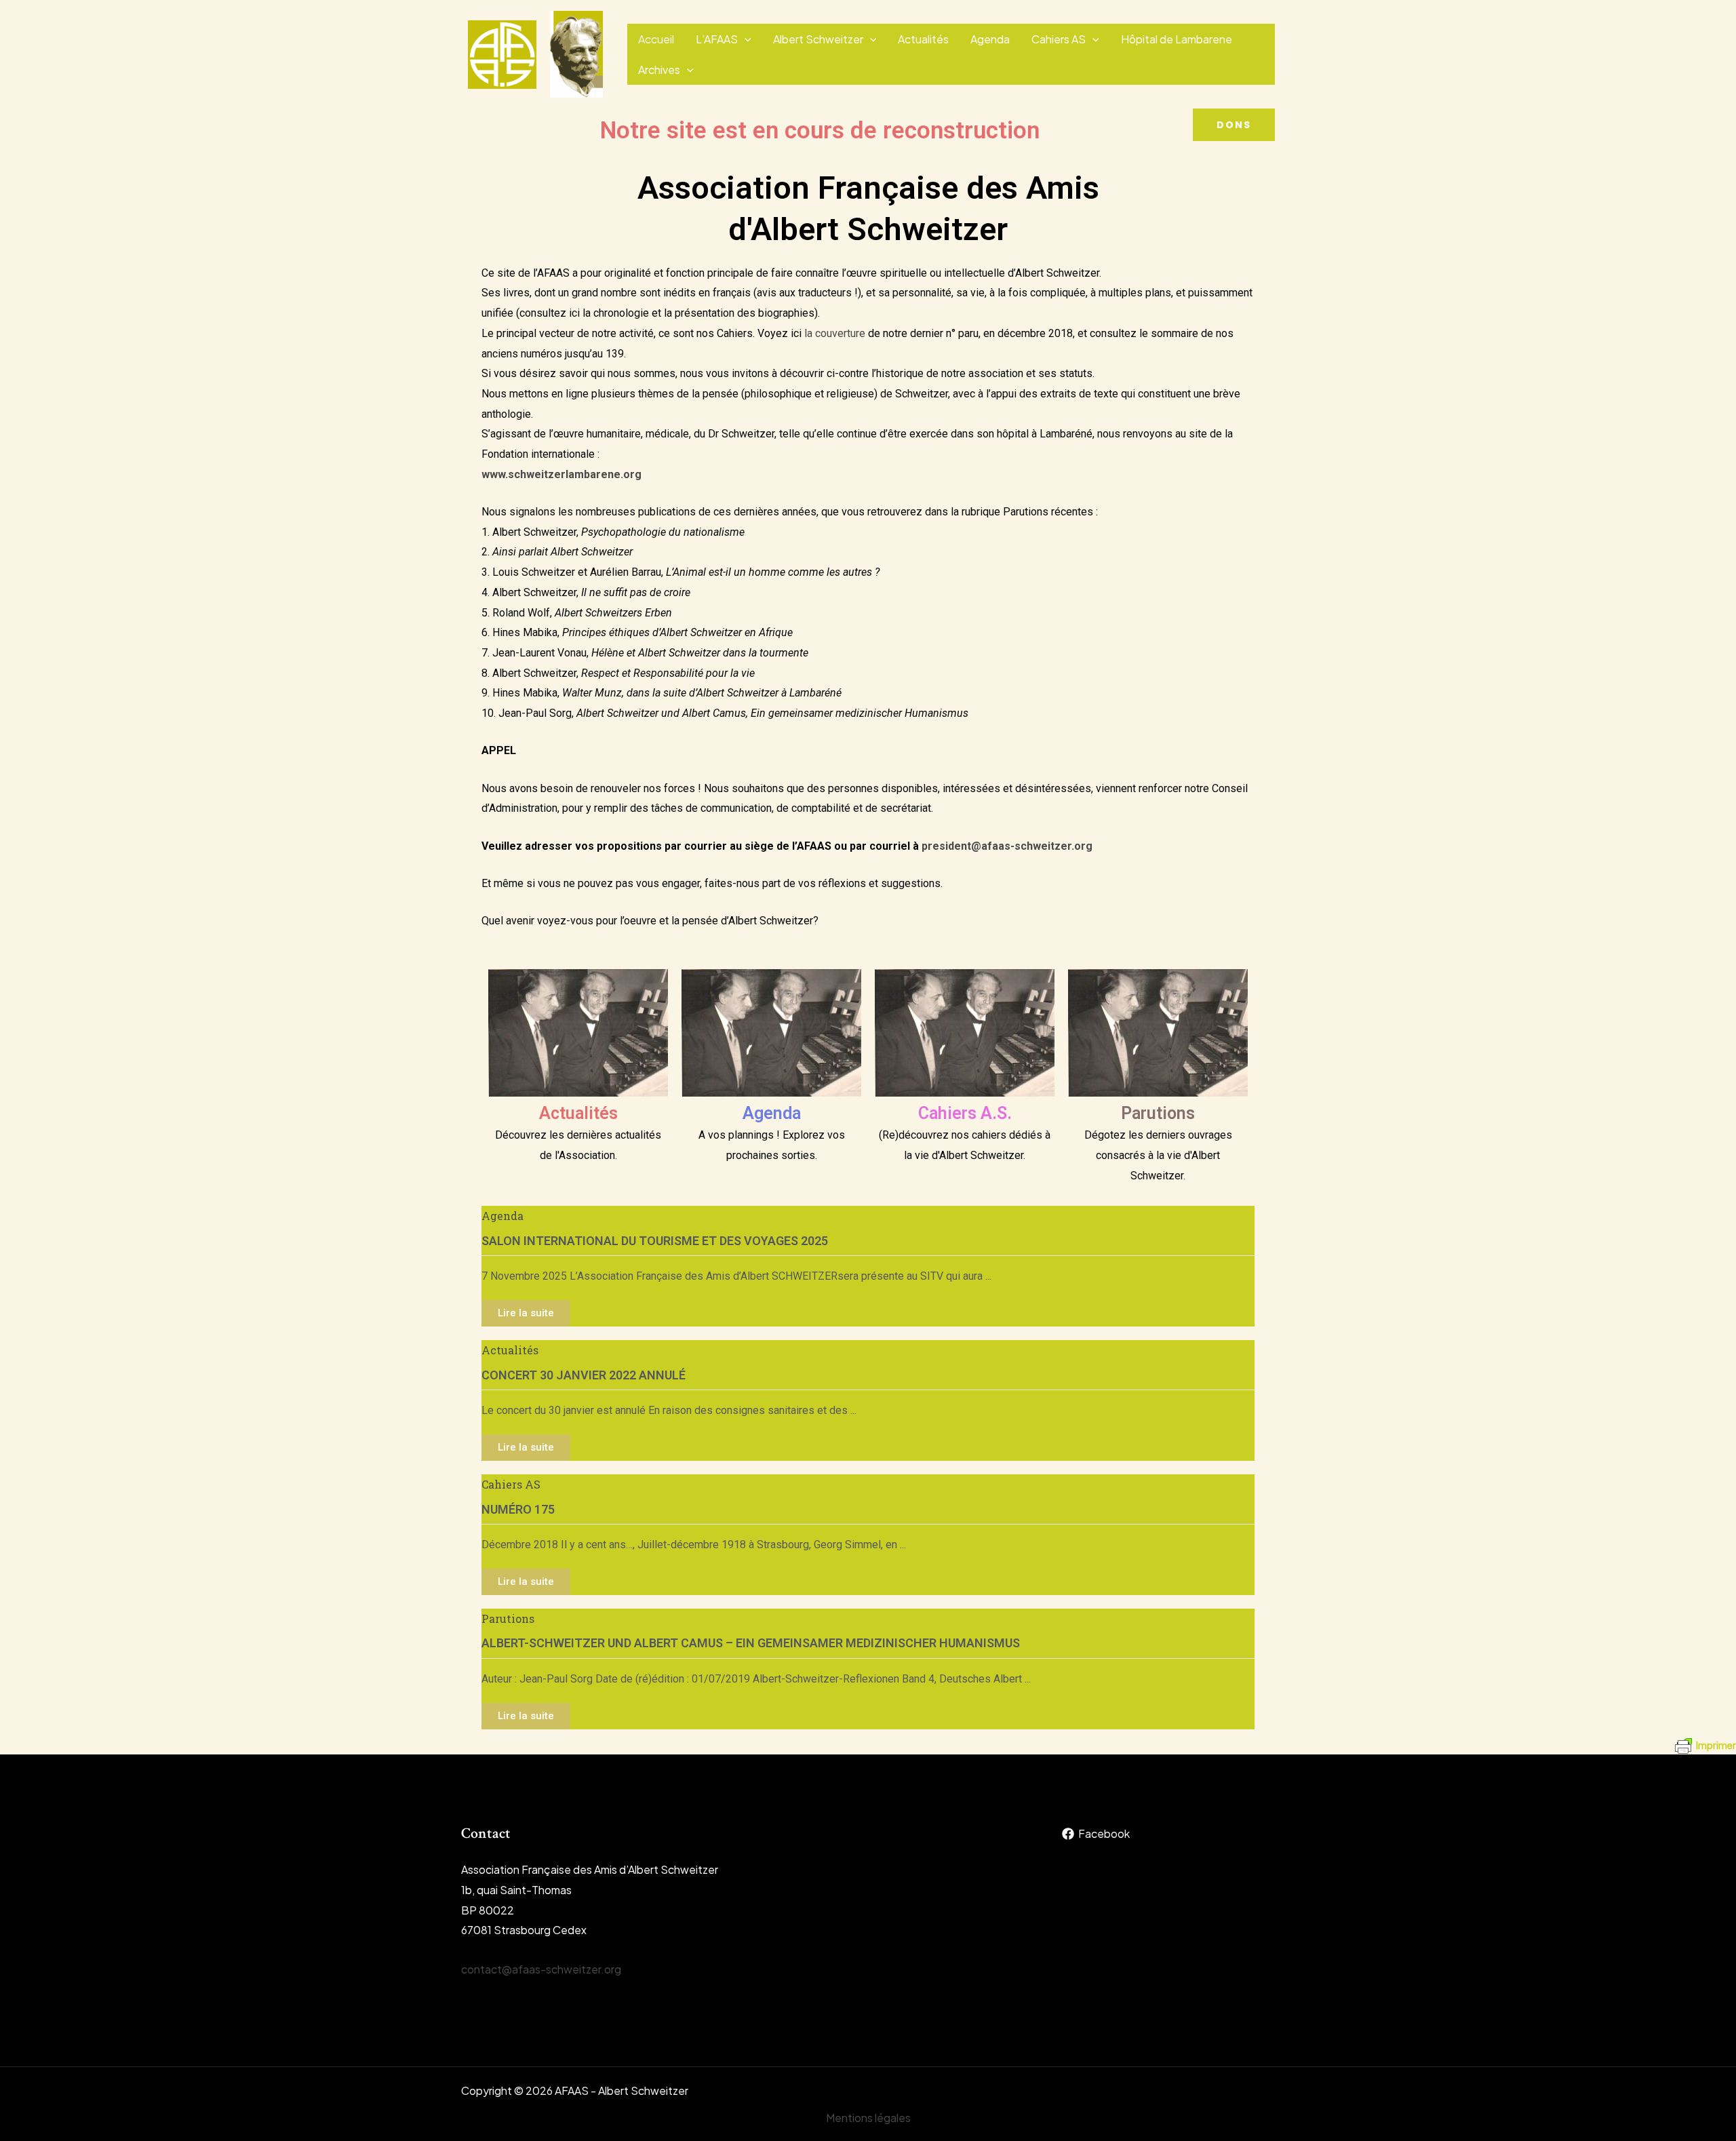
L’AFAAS (717, 39)
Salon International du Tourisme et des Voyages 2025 (655, 1241)
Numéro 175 (518, 1509)
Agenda (990, 39)
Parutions (1158, 1113)
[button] (1234, 125)
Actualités (923, 39)
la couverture (835, 333)
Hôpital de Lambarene (1177, 39)
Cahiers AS (1059, 39)
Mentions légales (868, 2118)
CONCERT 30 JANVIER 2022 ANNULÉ (584, 1375)
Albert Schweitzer (818, 39)
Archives (659, 70)
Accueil (656, 39)
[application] (745, 39)
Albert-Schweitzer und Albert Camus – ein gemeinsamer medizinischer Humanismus (751, 1643)
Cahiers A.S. (965, 1113)
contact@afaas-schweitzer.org (541, 1969)
